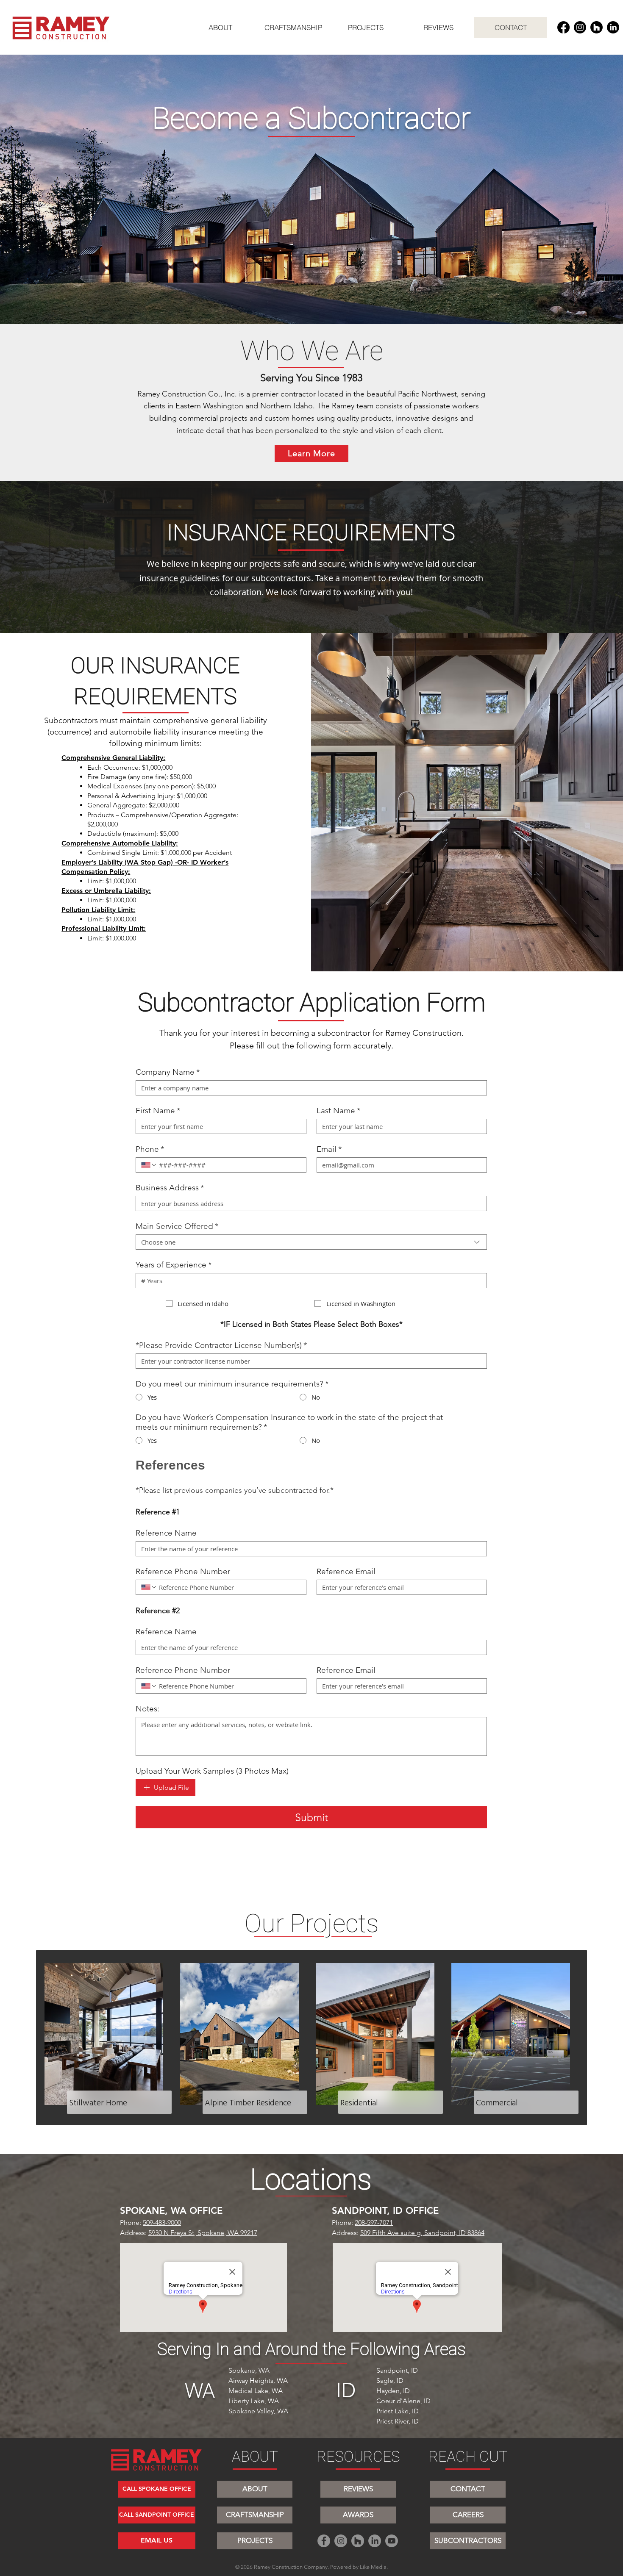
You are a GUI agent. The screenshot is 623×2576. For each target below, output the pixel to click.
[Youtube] (392, 2541)
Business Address (170, 1188)
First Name (158, 1111)
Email (329, 1149)
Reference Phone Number (183, 1571)
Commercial (497, 2102)
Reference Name (166, 1533)
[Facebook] (563, 27)
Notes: (147, 1709)
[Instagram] (580, 27)
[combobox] (311, 1242)
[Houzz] (597, 27)
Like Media (373, 2567)
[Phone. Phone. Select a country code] (149, 1165)
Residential (359, 2102)
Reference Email (346, 1571)
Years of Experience (174, 1265)
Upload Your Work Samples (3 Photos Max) (212, 1771)
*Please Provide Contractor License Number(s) (221, 1345)
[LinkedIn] (613, 27)
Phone (150, 1149)
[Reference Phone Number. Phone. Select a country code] (149, 1587)
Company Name (168, 1072)
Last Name (338, 1111)
